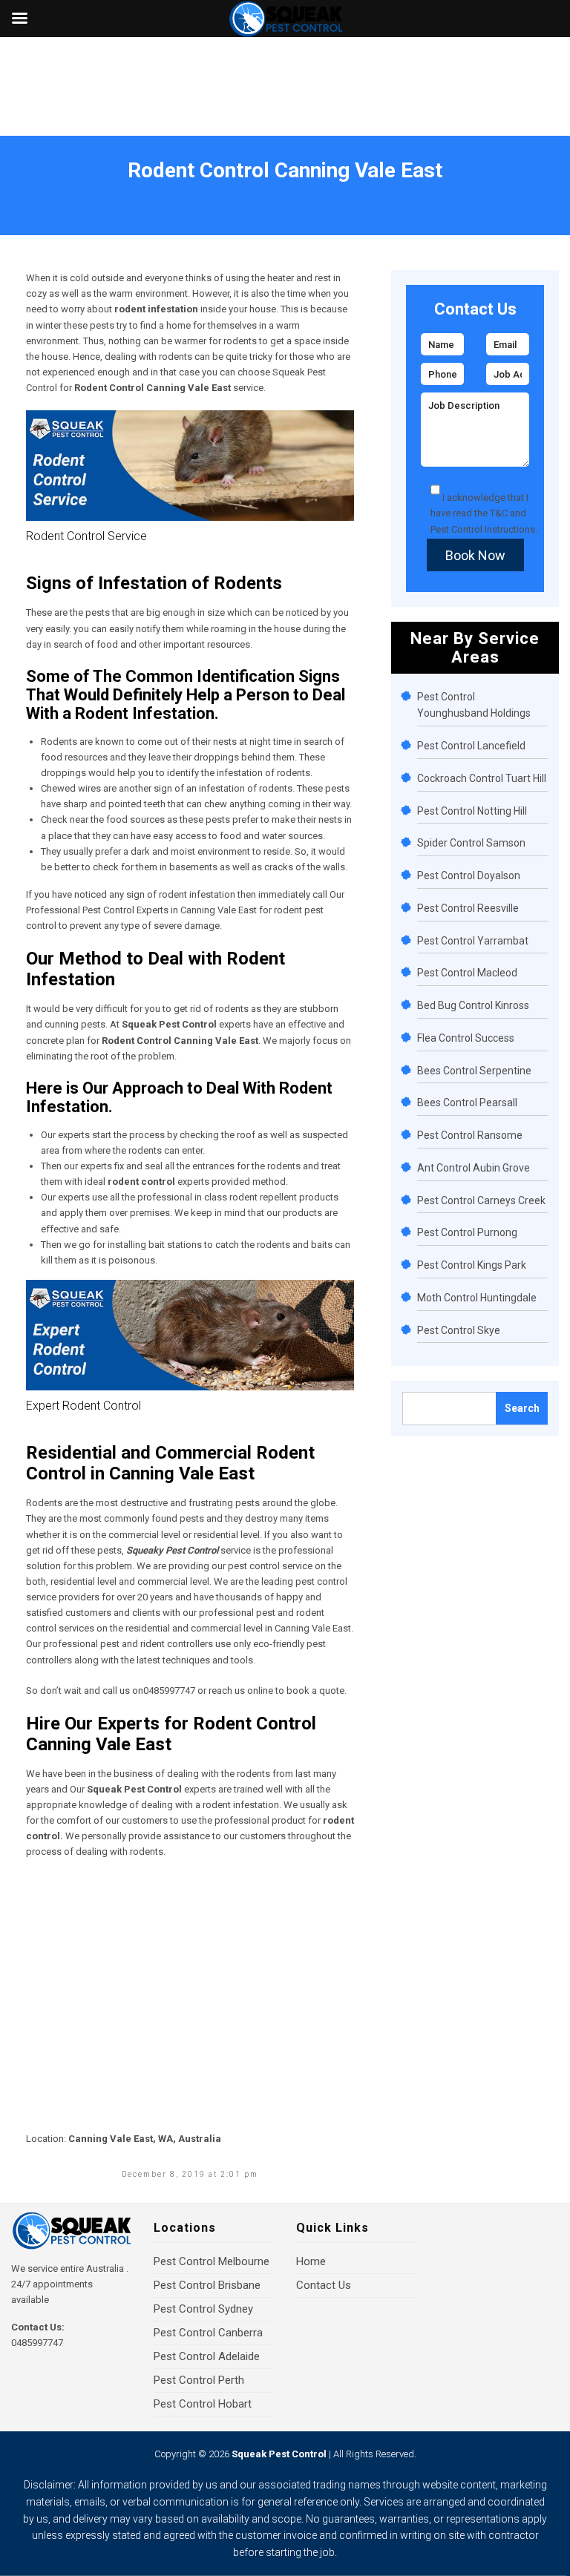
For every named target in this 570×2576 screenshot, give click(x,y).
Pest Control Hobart (203, 2404)
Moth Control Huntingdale (477, 1298)
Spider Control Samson (471, 843)
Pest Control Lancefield (471, 746)
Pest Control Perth (199, 2380)
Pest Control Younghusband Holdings (474, 705)
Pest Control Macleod (467, 973)
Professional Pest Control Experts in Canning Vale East (141, 910)
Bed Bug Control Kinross (473, 1005)
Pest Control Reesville (468, 908)
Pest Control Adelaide (207, 2356)
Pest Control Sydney (203, 2309)
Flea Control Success (466, 1038)
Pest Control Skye (459, 1330)
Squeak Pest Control (279, 2454)
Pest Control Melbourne (212, 2261)
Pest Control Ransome (470, 1135)
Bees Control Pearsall (467, 1103)
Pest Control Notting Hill (472, 811)
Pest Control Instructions (483, 529)
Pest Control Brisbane (207, 2285)
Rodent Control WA (98, 190)
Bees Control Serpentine (474, 1071)
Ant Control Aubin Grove (474, 1168)
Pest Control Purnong (467, 1232)
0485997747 (37, 2343)
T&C (499, 513)
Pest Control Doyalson (469, 875)
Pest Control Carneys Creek (481, 1200)
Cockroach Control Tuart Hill (482, 778)
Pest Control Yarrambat (473, 941)
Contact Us (324, 2285)
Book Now (475, 555)
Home (35, 190)
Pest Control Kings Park (472, 1265)
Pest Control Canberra (208, 2333)
